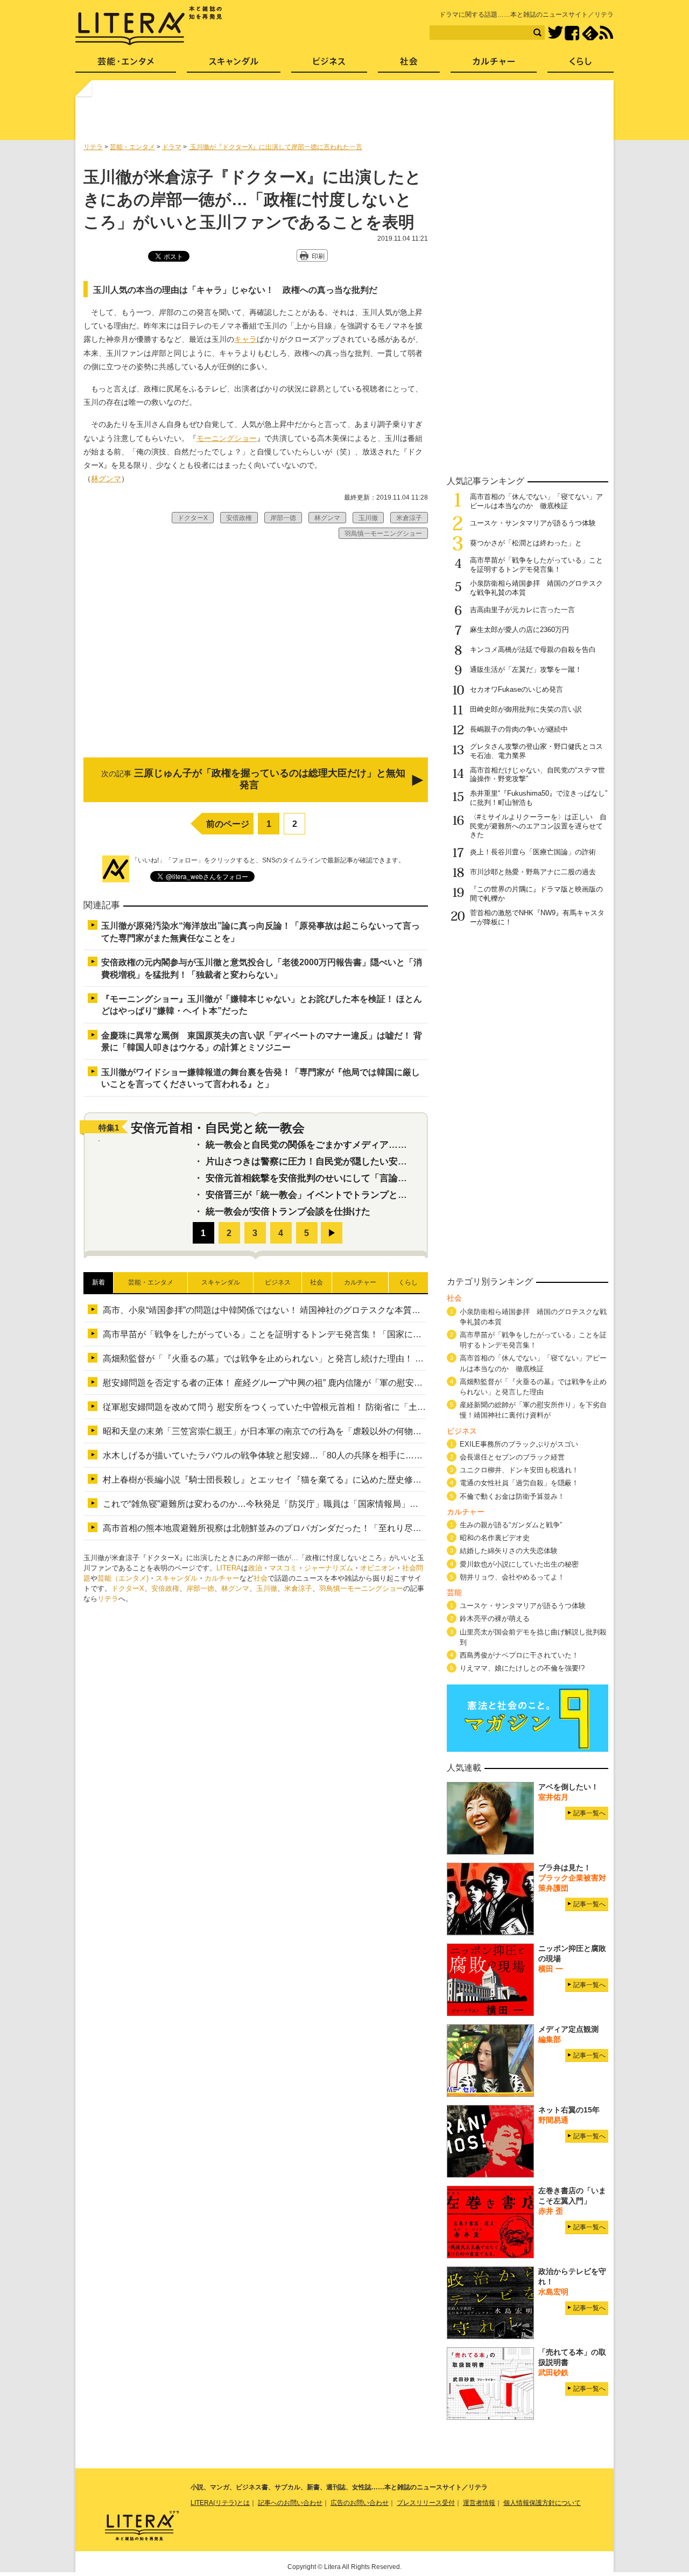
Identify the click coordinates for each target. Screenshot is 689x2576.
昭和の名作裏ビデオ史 (495, 1538)
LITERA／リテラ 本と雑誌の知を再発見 (149, 26)
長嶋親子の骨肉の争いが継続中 (519, 729)
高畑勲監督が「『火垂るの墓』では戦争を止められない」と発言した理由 (533, 1387)
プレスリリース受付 (426, 2503)
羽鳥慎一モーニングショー (361, 1588)
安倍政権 (165, 1588)
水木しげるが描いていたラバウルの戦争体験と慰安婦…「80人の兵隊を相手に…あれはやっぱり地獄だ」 (306, 1455)
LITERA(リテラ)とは (220, 2503)
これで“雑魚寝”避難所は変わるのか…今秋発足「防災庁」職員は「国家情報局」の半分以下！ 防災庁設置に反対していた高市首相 (352, 1504)
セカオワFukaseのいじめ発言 (516, 689)
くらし (581, 65)
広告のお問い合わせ (360, 2503)
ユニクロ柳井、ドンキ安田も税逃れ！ (519, 1470)
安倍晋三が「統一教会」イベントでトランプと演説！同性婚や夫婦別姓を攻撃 (366, 1195)
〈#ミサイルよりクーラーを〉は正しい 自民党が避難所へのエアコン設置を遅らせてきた (538, 826)
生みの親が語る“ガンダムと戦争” (511, 1525)
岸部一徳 (200, 1588)
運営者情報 (479, 2503)
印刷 (318, 256)
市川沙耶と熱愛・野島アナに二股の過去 (533, 872)
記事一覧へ (589, 1813)
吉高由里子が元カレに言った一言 (522, 610)
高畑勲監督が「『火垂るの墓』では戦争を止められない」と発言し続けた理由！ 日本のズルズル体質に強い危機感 (324, 1359)
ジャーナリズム (329, 1568)
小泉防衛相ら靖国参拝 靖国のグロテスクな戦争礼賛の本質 (533, 1317)
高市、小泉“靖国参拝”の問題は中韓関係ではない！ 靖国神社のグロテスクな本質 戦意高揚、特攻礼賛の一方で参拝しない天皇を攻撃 (361, 1310)
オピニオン (378, 1568)
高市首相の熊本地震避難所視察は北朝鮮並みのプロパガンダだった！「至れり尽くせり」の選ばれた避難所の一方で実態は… (344, 1528)
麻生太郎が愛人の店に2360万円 (519, 630)
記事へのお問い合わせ (290, 2503)
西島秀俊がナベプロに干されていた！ (519, 1655)
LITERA (229, 1568)
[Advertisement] (346, 115)
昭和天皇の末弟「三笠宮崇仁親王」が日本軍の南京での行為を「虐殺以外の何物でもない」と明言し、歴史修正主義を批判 (340, 1431)
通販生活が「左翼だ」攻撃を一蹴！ (526, 669)
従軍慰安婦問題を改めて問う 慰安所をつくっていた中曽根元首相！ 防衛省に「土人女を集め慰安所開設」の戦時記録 (329, 1407)
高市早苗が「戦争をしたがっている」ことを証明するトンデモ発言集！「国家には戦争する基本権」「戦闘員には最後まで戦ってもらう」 (370, 1334)
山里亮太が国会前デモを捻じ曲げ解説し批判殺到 (533, 1637)
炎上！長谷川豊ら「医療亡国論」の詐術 (533, 852)
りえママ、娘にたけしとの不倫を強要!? (522, 1668)
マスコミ (283, 1568)
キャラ (245, 339)
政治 (255, 1568)
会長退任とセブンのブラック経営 (512, 1457)
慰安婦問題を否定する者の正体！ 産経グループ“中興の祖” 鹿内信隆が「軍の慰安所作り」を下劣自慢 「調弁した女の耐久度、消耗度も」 (367, 1383)
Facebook (572, 33)
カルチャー (222, 1578)
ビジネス (329, 65)
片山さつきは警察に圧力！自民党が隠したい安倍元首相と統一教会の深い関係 (366, 1161)
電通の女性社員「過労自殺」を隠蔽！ (519, 1483)
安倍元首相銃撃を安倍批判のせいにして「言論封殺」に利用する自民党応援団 (366, 1178)
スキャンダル (177, 1578)
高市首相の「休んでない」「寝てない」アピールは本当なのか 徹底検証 (536, 501)
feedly (590, 33)
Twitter (555, 33)
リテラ (108, 1599)
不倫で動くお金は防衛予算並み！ (512, 1496)
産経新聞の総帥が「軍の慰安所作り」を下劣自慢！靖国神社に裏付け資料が (533, 1410)
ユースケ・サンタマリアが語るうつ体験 (533, 523)
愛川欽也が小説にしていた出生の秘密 (519, 1564)
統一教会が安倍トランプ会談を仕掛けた (288, 1212)
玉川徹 (267, 1588)
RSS (606, 33)
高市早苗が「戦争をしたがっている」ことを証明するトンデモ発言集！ (536, 565)
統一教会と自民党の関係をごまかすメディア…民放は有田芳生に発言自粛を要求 (370, 1145)
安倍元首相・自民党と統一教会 (218, 1128)
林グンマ (106, 479)
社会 (261, 1578)
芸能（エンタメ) (123, 1578)
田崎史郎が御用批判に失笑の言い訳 (526, 709)
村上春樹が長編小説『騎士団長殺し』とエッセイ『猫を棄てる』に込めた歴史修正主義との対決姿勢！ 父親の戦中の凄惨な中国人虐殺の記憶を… (384, 1480)
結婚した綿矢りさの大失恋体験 (509, 1551)
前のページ (228, 824)
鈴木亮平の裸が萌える (495, 1619)
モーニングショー (227, 438)
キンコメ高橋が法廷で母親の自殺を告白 (533, 650)
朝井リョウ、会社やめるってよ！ (512, 1577)
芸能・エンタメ (126, 65)
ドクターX (128, 1588)
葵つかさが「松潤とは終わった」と (526, 543)
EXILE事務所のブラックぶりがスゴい (519, 1444)
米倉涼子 (298, 1588)
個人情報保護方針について (542, 2503)
